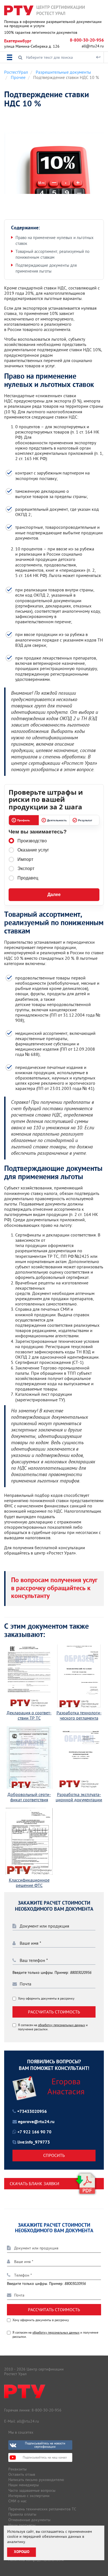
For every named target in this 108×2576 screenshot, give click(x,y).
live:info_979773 (34, 2143)
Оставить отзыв (22, 2474)
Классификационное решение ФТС (29, 1883)
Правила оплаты (22, 2514)
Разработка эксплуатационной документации (79, 1797)
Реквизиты (17, 2469)
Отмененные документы (29, 2520)
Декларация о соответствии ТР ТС (29, 1715)
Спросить (54, 2155)
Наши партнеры (22, 2525)
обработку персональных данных (61, 2025)
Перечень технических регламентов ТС (42, 2509)
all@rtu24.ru (93, 46)
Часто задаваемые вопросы (32, 2490)
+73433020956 (32, 2112)
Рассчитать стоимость (54, 2012)
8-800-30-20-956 (87, 40)
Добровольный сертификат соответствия (29, 1797)
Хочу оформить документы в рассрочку (46, 1998)
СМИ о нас (17, 2501)
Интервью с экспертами (29, 2496)
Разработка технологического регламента (79, 1715)
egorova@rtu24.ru (36, 2122)
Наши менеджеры (24, 2485)
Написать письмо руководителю (36, 2480)
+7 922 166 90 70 (34, 2132)
